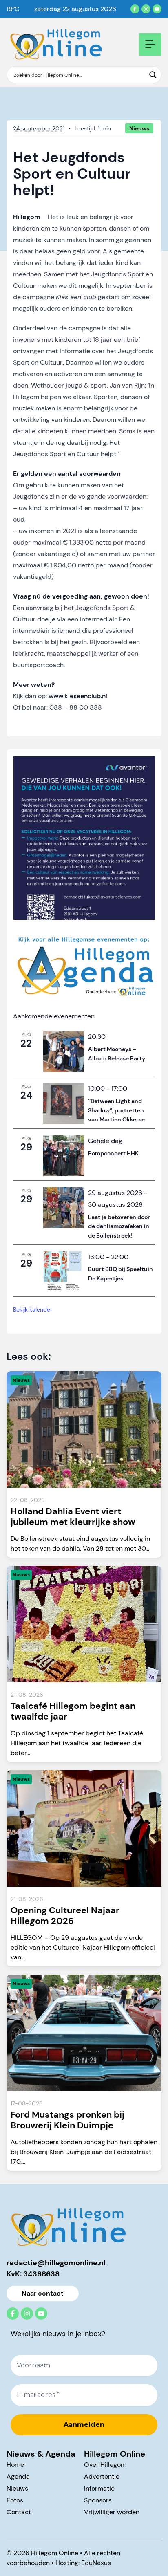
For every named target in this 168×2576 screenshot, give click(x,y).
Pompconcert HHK (113, 1153)
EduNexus (96, 2563)
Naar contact (43, 2293)
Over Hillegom (105, 2465)
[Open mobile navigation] (150, 44)
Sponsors (98, 2500)
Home (15, 2465)
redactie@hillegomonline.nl (56, 2263)
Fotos (15, 2500)
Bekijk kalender (33, 1309)
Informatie (99, 2488)
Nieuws (17, 2488)
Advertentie (102, 2476)
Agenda (18, 2476)
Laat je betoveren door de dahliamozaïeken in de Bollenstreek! (119, 1226)
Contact (19, 2512)
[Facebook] (135, 9)
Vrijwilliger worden (112, 2512)
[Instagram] (146, 9)
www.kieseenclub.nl (78, 696)
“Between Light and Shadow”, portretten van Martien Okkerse (116, 1110)
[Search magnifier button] (153, 75)
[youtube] (157, 9)
